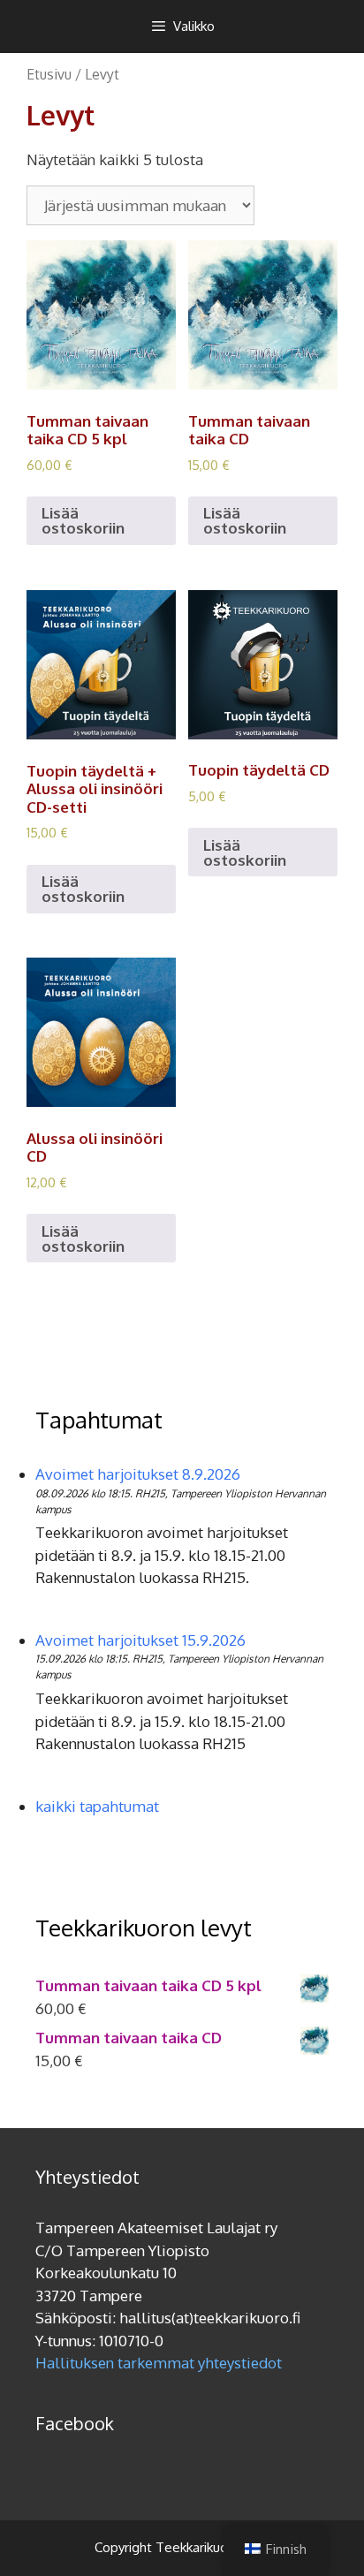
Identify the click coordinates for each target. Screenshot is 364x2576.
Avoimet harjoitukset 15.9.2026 (140, 1640)
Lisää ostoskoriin (83, 520)
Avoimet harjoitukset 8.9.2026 (138, 1474)
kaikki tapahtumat (97, 1806)
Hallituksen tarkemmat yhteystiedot (159, 2363)
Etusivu (49, 74)
